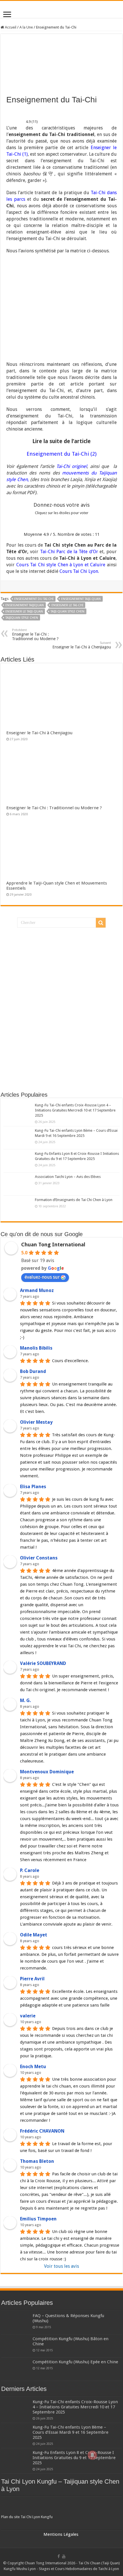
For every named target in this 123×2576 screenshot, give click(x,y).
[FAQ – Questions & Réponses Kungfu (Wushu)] (15, 2323)
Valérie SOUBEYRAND (43, 1663)
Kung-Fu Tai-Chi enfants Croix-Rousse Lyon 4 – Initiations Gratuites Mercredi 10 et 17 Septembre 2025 (75, 1110)
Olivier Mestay (36, 1422)
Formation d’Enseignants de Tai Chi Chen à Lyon (74, 1200)
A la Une (26, 27)
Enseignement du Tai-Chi (34, 599)
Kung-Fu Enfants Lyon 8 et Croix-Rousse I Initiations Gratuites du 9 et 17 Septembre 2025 (74, 2458)
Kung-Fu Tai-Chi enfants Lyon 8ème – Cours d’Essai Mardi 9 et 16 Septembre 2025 (71, 2432)
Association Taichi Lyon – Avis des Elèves (68, 1177)
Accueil (10, 27)
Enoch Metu (33, 2067)
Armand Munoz (37, 1290)
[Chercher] (101, 923)
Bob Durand (33, 1371)
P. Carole (30, 1870)
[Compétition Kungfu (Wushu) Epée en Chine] (15, 2369)
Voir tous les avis (61, 2266)
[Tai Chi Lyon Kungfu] (61, 2506)
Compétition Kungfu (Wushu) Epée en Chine (75, 2362)
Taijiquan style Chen (22, 618)
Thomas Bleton (37, 2161)
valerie (28, 2016)
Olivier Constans (39, 1558)
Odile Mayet (34, 1935)
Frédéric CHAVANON (42, 2131)
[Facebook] (59, 2556)
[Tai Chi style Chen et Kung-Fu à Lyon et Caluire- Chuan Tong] (61, 9)
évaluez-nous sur (42, 1277)
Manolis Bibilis (36, 1348)
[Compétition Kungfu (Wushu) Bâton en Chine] (15, 2346)
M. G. (25, 1700)
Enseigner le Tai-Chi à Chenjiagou (82, 645)
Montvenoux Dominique (47, 1772)
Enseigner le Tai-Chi (67, 605)
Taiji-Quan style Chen (68, 611)
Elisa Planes (33, 1487)
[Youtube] (64, 2556)
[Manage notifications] (92, 2455)
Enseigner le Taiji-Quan (24, 611)
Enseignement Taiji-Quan (81, 599)
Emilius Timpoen (38, 2219)
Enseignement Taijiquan (25, 605)
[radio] (42, 524)
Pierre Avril (32, 1979)
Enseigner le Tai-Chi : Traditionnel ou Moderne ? (35, 635)
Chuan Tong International (53, 1245)
